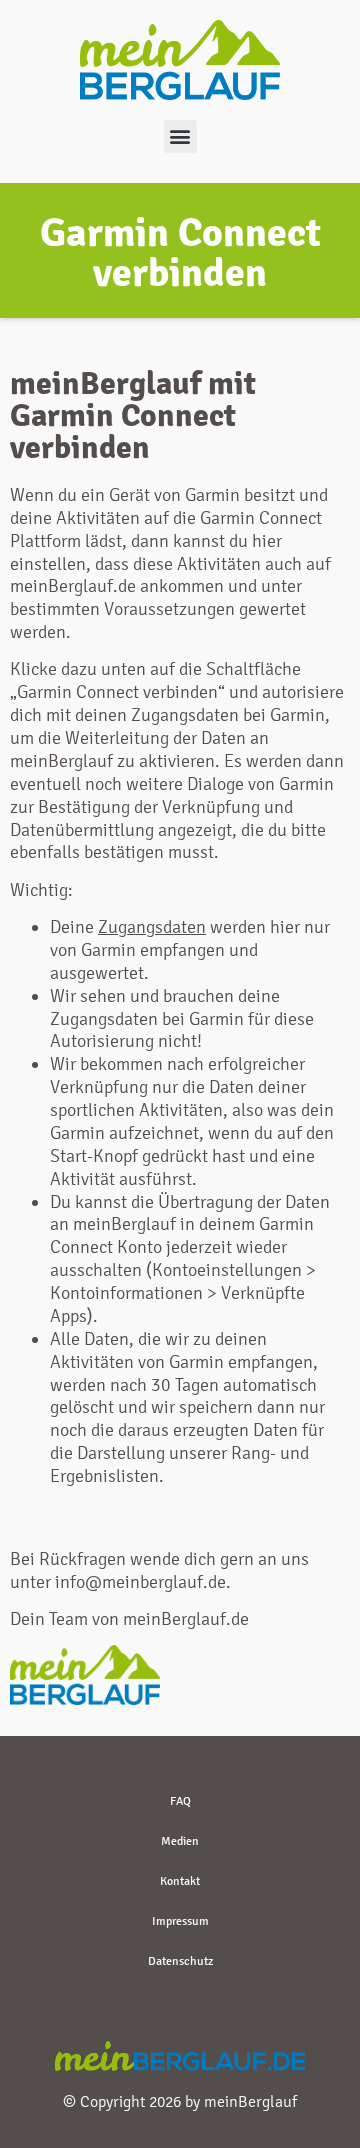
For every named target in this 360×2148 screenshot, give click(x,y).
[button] (180, 136)
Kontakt (180, 1881)
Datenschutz (180, 1961)
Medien (180, 1841)
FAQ (180, 1801)
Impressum (180, 1921)
